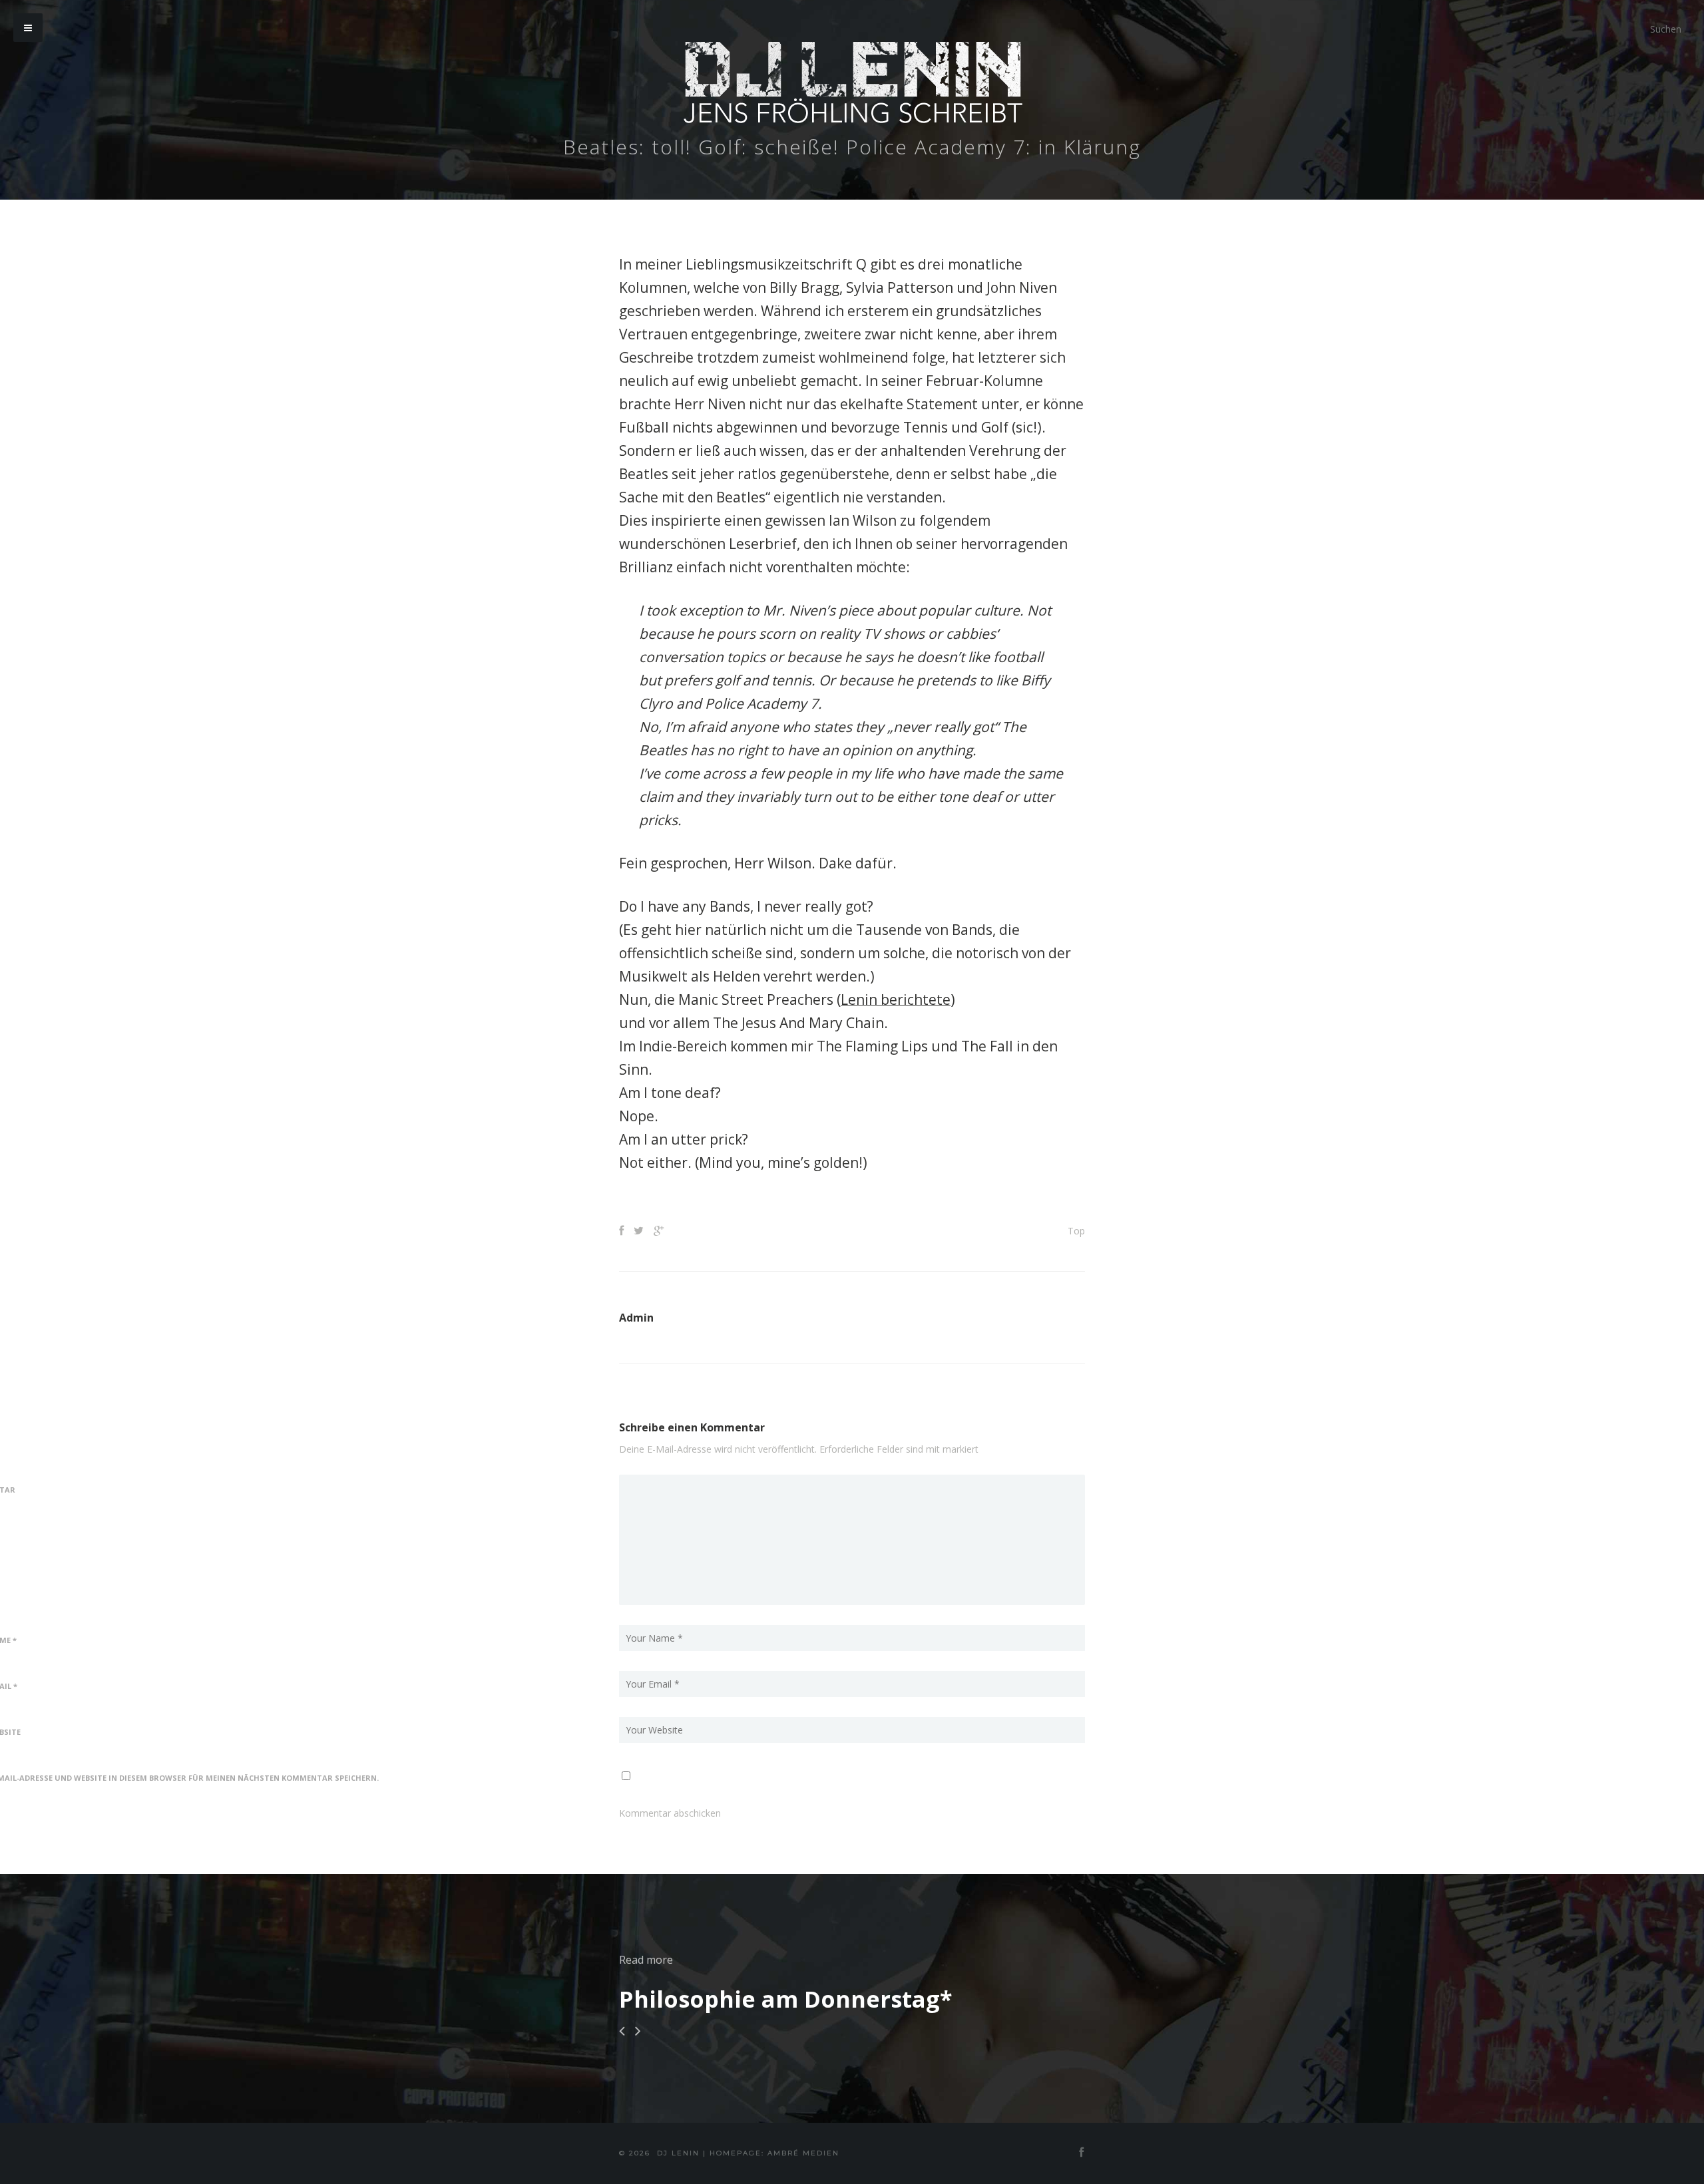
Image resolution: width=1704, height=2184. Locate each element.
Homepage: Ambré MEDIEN (774, 2153)
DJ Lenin (678, 2153)
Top (1076, 1231)
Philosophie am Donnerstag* (786, 1999)
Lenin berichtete (896, 1000)
